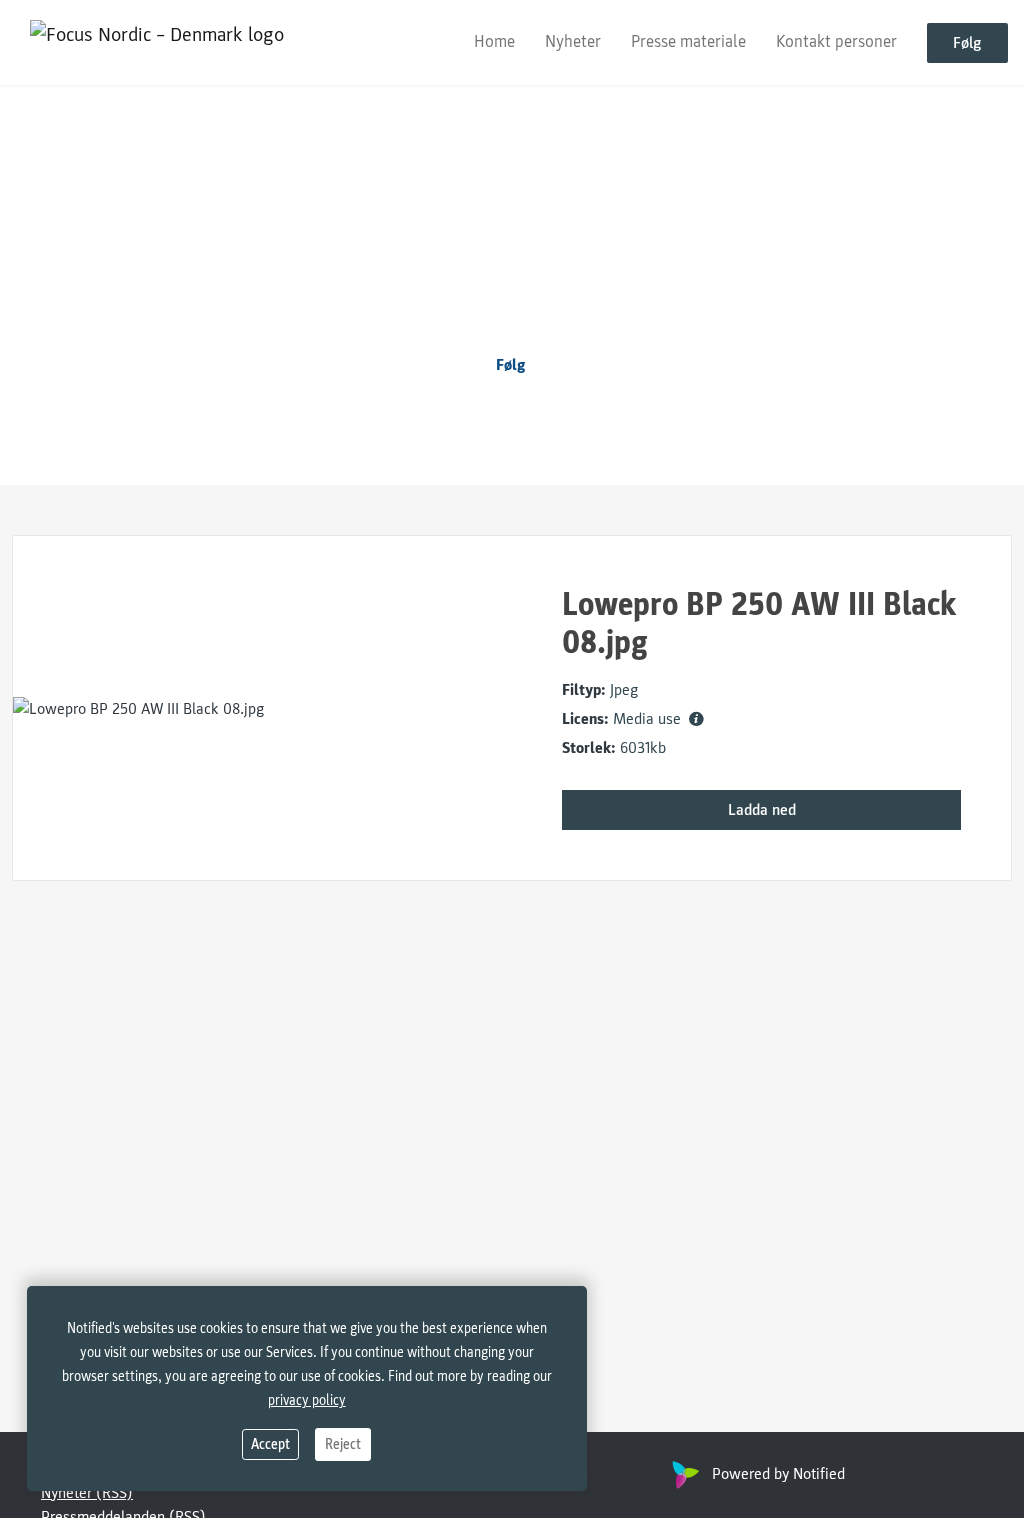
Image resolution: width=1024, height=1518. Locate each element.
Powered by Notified (778, 1474)
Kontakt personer (836, 41)
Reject (343, 1444)
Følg (967, 43)
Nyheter (573, 41)
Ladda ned (762, 810)
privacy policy (307, 1400)
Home (494, 41)
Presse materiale (688, 41)
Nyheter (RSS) (87, 1493)
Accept (270, 1444)
